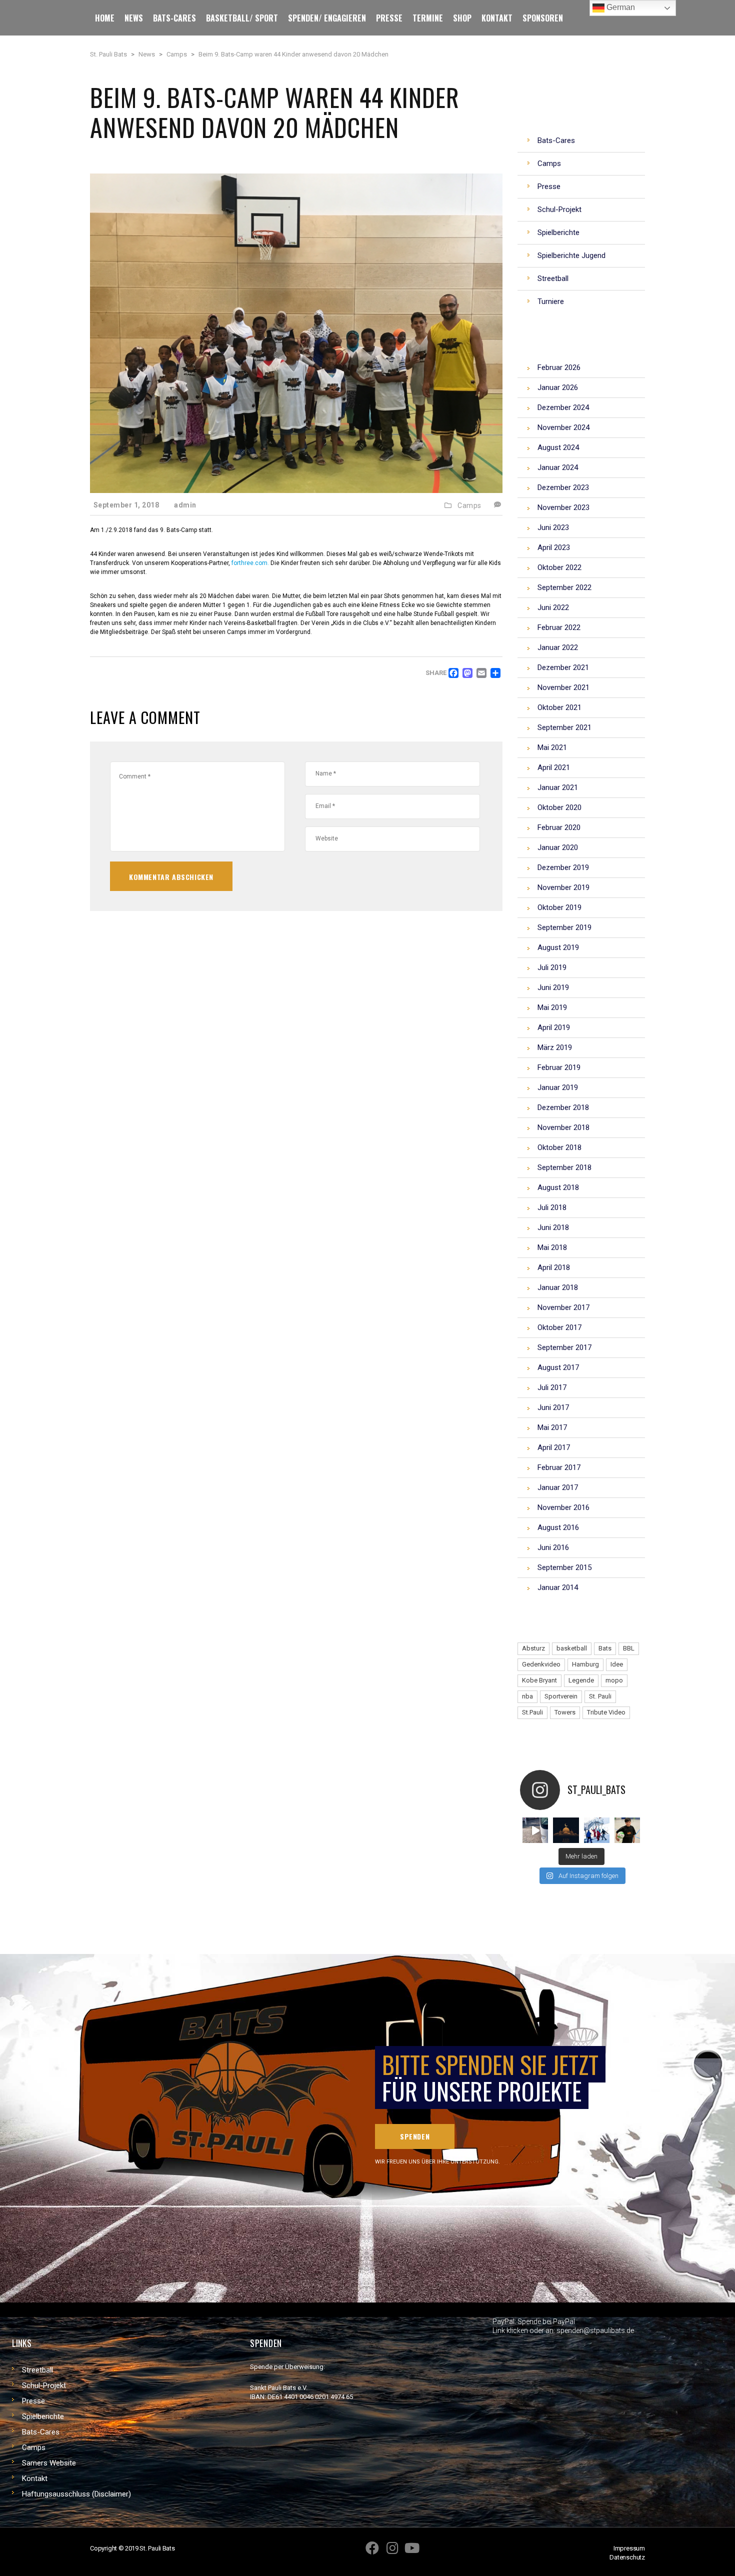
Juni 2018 (553, 1227)
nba (527, 1696)
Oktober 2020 (559, 807)
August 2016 (558, 1527)
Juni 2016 (553, 1547)
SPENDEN (415, 2136)
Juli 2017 (552, 1387)
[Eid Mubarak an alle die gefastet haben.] (566, 1830)
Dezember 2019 (563, 867)
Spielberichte (43, 2416)
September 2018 (564, 1167)
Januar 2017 (558, 1487)
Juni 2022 (553, 607)
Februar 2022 (559, 627)
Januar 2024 (558, 467)
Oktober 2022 (559, 567)
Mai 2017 (552, 1427)
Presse (33, 2401)
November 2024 (563, 427)
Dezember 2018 (563, 1107)
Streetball (37, 2370)
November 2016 (563, 1507)
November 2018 (563, 1127)
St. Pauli (600, 1696)
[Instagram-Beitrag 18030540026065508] (535, 1830)
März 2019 (555, 1047)
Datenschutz (627, 2557)
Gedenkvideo (541, 1664)
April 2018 (554, 1267)
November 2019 (563, 887)
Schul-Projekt (44, 2385)
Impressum (629, 2548)
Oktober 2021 (559, 707)
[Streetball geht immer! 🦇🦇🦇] (597, 1830)
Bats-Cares (41, 2432)
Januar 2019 (558, 1087)
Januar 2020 (558, 847)
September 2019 (564, 927)
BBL (629, 1648)
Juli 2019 (552, 967)
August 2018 (558, 1187)
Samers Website (49, 2463)
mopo (614, 1680)
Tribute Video (606, 1712)
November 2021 (563, 687)
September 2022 (564, 587)
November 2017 (563, 1307)
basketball (572, 1648)
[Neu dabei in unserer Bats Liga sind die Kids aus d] (627, 1830)
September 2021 (564, 727)
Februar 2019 (559, 1067)
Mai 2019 (552, 1007)
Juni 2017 (553, 1407)
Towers (565, 1712)
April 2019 (554, 1027)
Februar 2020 (559, 827)
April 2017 (554, 1447)
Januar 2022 (558, 647)
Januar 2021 (558, 787)
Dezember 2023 (563, 487)
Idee (617, 1664)
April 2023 (554, 547)
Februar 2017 (559, 1467)
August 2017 (558, 1367)
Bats (605, 1648)
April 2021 (554, 767)
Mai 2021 (552, 747)
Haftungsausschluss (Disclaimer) (76, 2494)
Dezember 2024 (563, 407)
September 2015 (564, 1567)
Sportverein (561, 1696)
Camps (469, 505)
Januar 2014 (558, 1587)
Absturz (533, 1648)
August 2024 (558, 447)
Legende (581, 1680)
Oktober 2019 (559, 907)
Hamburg (585, 1664)
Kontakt (35, 2478)
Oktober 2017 (559, 1327)
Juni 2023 (553, 527)
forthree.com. (250, 563)
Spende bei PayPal (546, 2321)
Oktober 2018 (559, 1147)
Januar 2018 (558, 1287)
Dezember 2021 (563, 667)
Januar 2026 (558, 387)
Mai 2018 (552, 1247)
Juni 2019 (553, 987)
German (620, 7)
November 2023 (563, 507)
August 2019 (558, 947)
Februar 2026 (559, 367)
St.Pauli (532, 1712)
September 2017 (564, 1347)
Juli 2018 (552, 1207)
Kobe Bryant (539, 1680)
